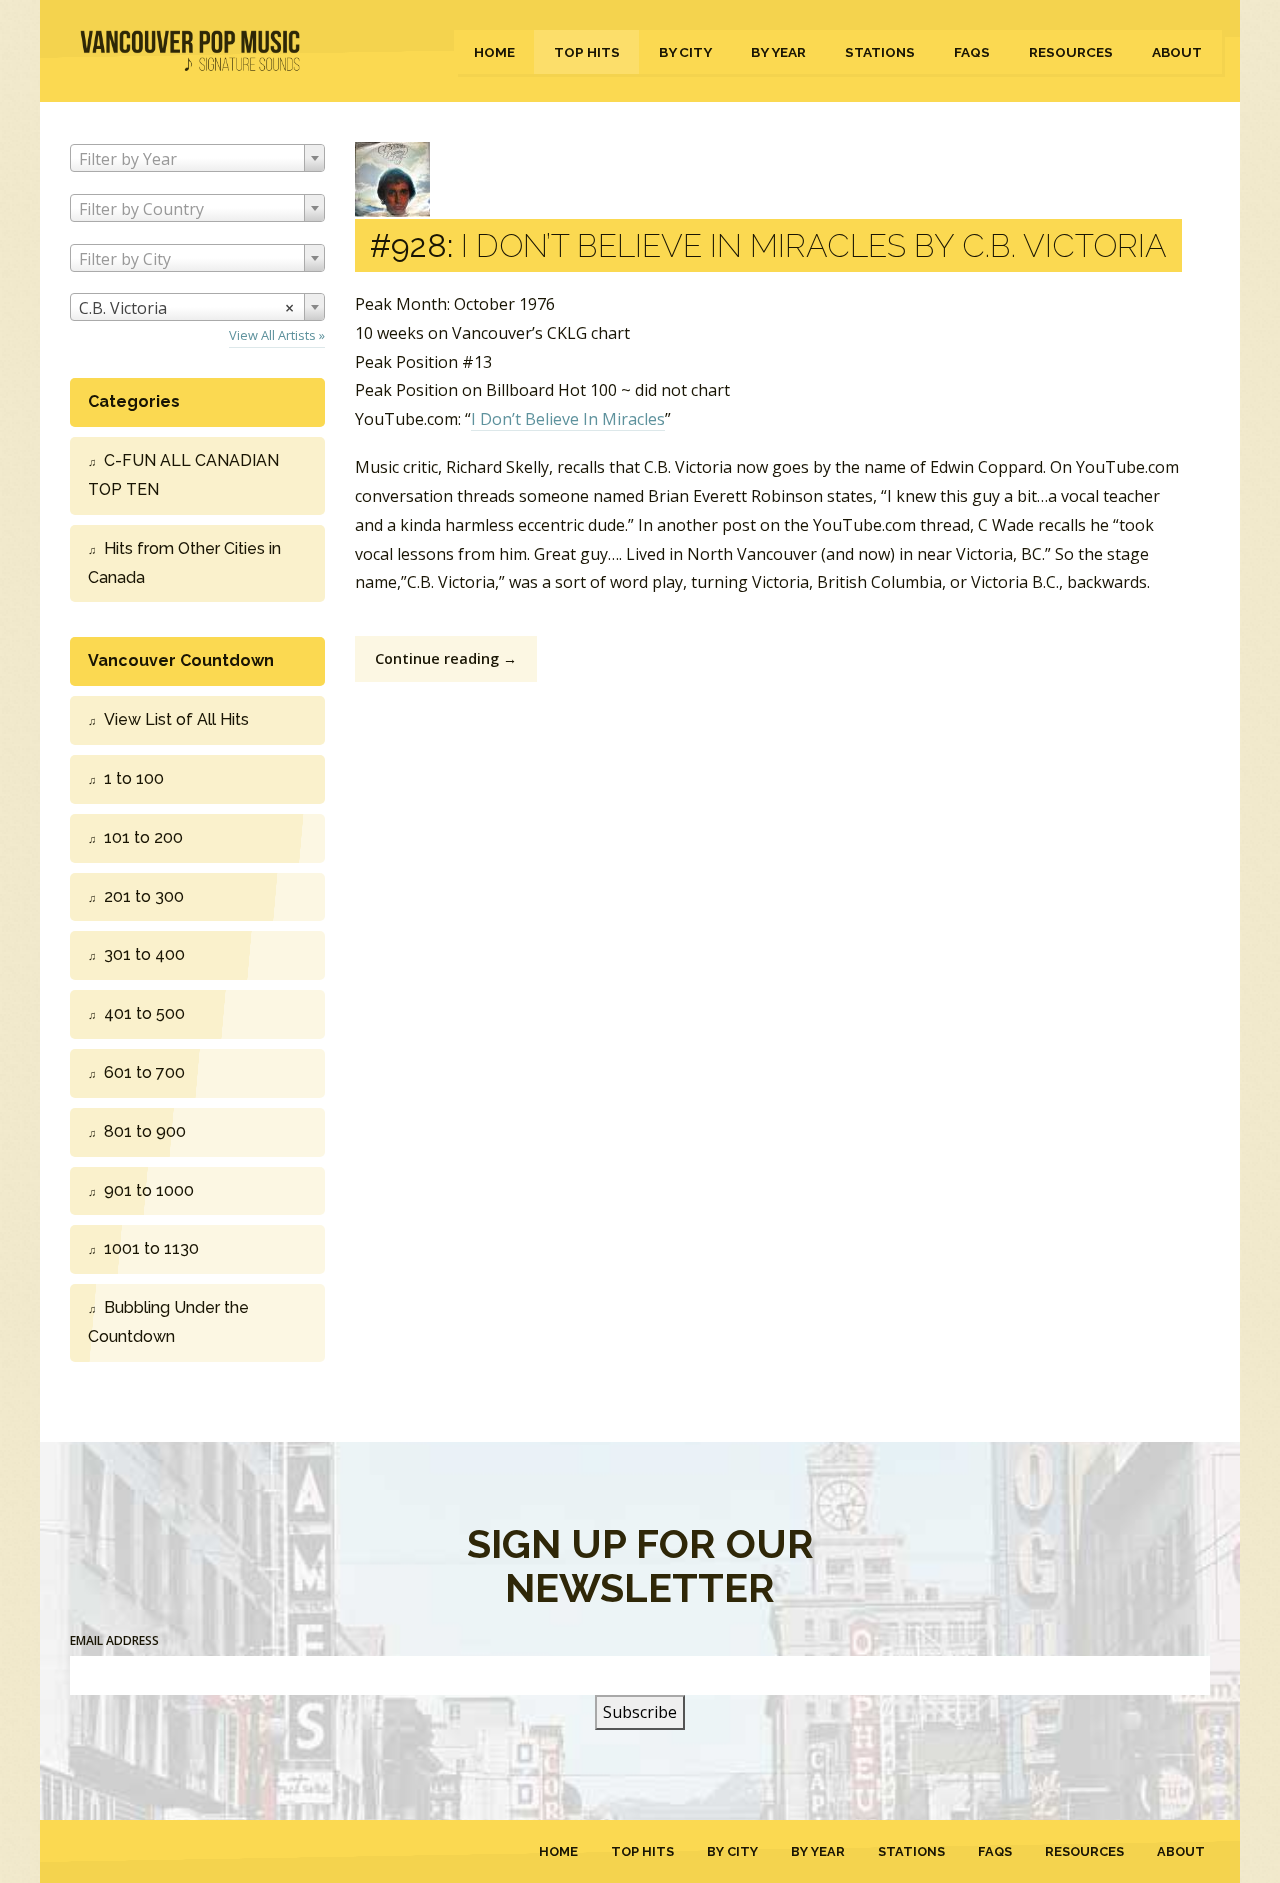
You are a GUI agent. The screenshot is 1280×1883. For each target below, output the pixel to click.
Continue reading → (446, 658)
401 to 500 (144, 1013)
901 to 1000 (149, 1190)
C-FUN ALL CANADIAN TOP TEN (183, 475)
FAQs (972, 52)
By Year (778, 52)
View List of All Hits (176, 719)
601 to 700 (144, 1072)
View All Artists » (277, 335)
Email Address (114, 1640)
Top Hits (587, 52)
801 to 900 (145, 1131)
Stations (880, 52)
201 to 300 (144, 896)
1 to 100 (134, 778)
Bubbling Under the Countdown (168, 1322)
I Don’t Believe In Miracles (568, 419)
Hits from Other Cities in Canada (184, 563)
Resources (1071, 52)
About (1177, 52)
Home (494, 52)
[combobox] (197, 158)
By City (685, 52)
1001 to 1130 (151, 1248)
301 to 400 (144, 954)
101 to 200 (143, 837)
